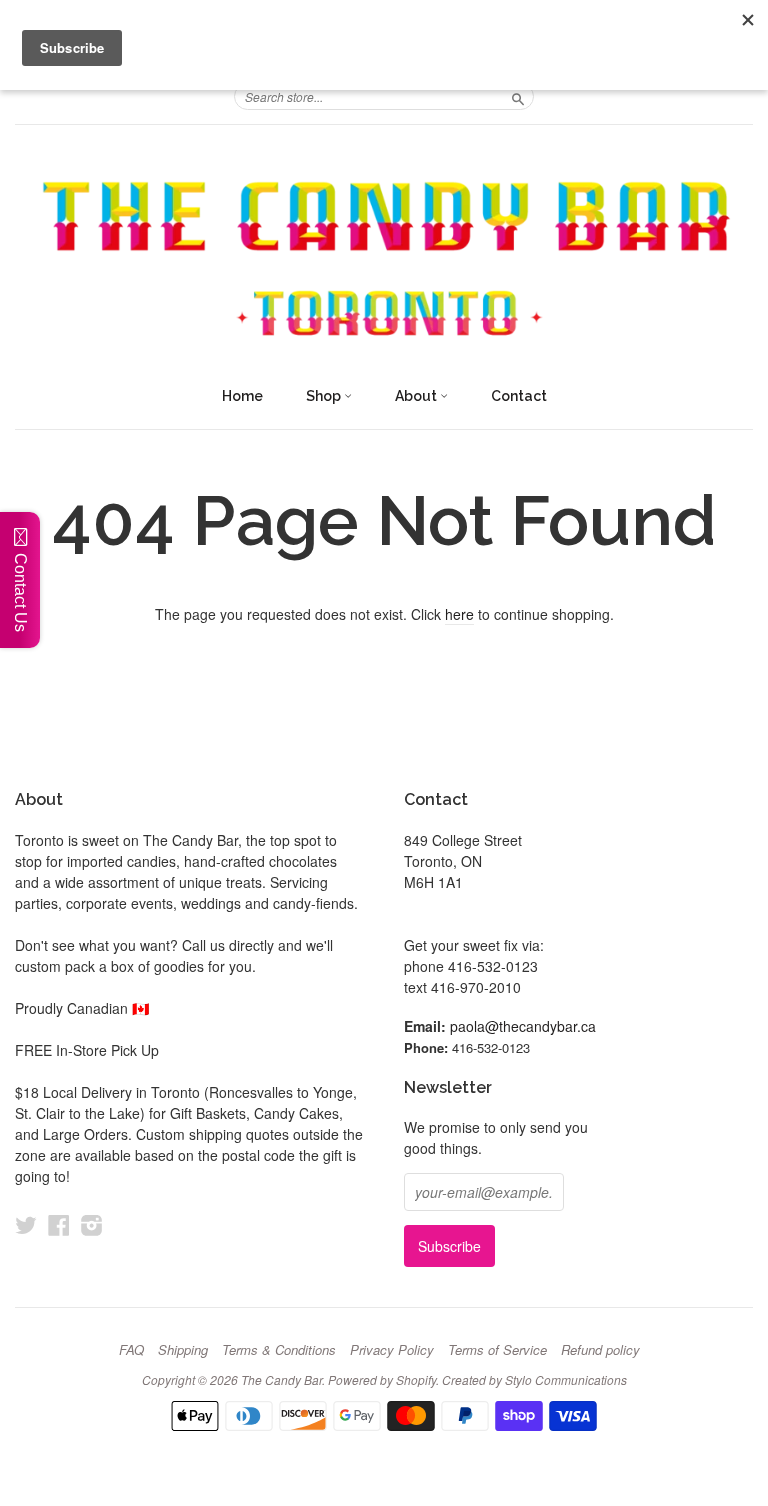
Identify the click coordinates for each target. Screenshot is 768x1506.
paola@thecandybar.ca (523, 1026)
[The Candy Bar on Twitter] (26, 1224)
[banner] (384, 260)
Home (242, 396)
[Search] (518, 96)
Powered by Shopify (382, 1379)
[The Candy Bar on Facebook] (59, 1224)
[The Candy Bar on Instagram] (92, 1224)
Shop (325, 396)
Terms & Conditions (279, 1350)
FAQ (131, 1350)
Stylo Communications (566, 1379)
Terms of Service (497, 1350)
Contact (519, 396)
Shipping (183, 1350)
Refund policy (600, 1350)
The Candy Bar (281, 1379)
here (459, 614)
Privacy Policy (392, 1350)
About (417, 396)
